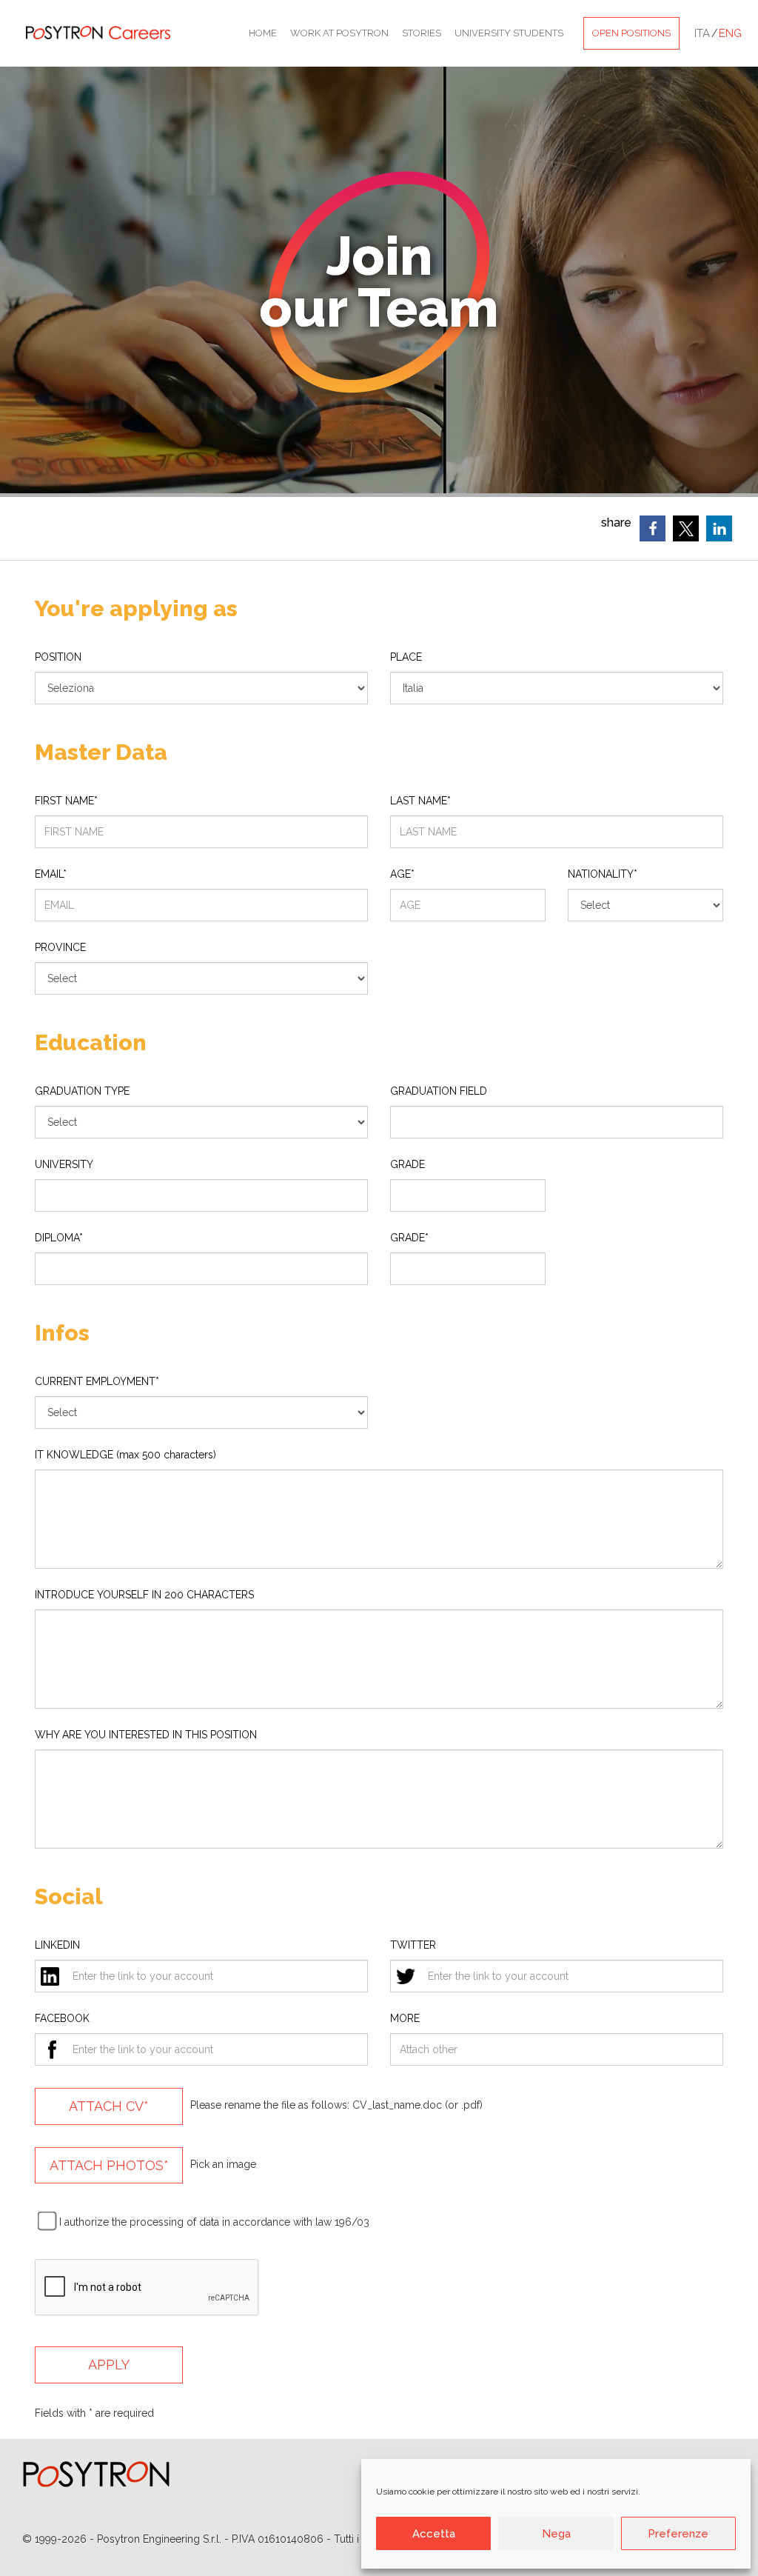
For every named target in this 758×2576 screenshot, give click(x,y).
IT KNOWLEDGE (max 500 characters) (125, 1455)
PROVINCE (60, 947)
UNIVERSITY (64, 1164)
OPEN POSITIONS (631, 33)
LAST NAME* (420, 801)
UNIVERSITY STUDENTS (509, 33)
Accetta (434, 2534)
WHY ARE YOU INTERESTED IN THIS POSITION (146, 1735)
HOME (263, 33)
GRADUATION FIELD (439, 1091)
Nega (556, 2534)
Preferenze (678, 2534)
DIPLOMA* (59, 1238)
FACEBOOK (62, 2018)
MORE (405, 2018)
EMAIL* (51, 874)
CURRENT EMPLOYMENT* (97, 1381)
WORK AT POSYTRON (339, 33)
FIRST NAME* (66, 801)
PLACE (406, 657)
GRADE (407, 1164)
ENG (730, 33)
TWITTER (413, 1945)
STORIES (422, 33)
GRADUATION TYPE (82, 1091)
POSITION (58, 657)
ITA (702, 33)
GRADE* (409, 1238)
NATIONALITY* (603, 874)
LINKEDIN (57, 1945)
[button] (653, 528)
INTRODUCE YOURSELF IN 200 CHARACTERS (144, 1595)
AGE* (402, 874)
